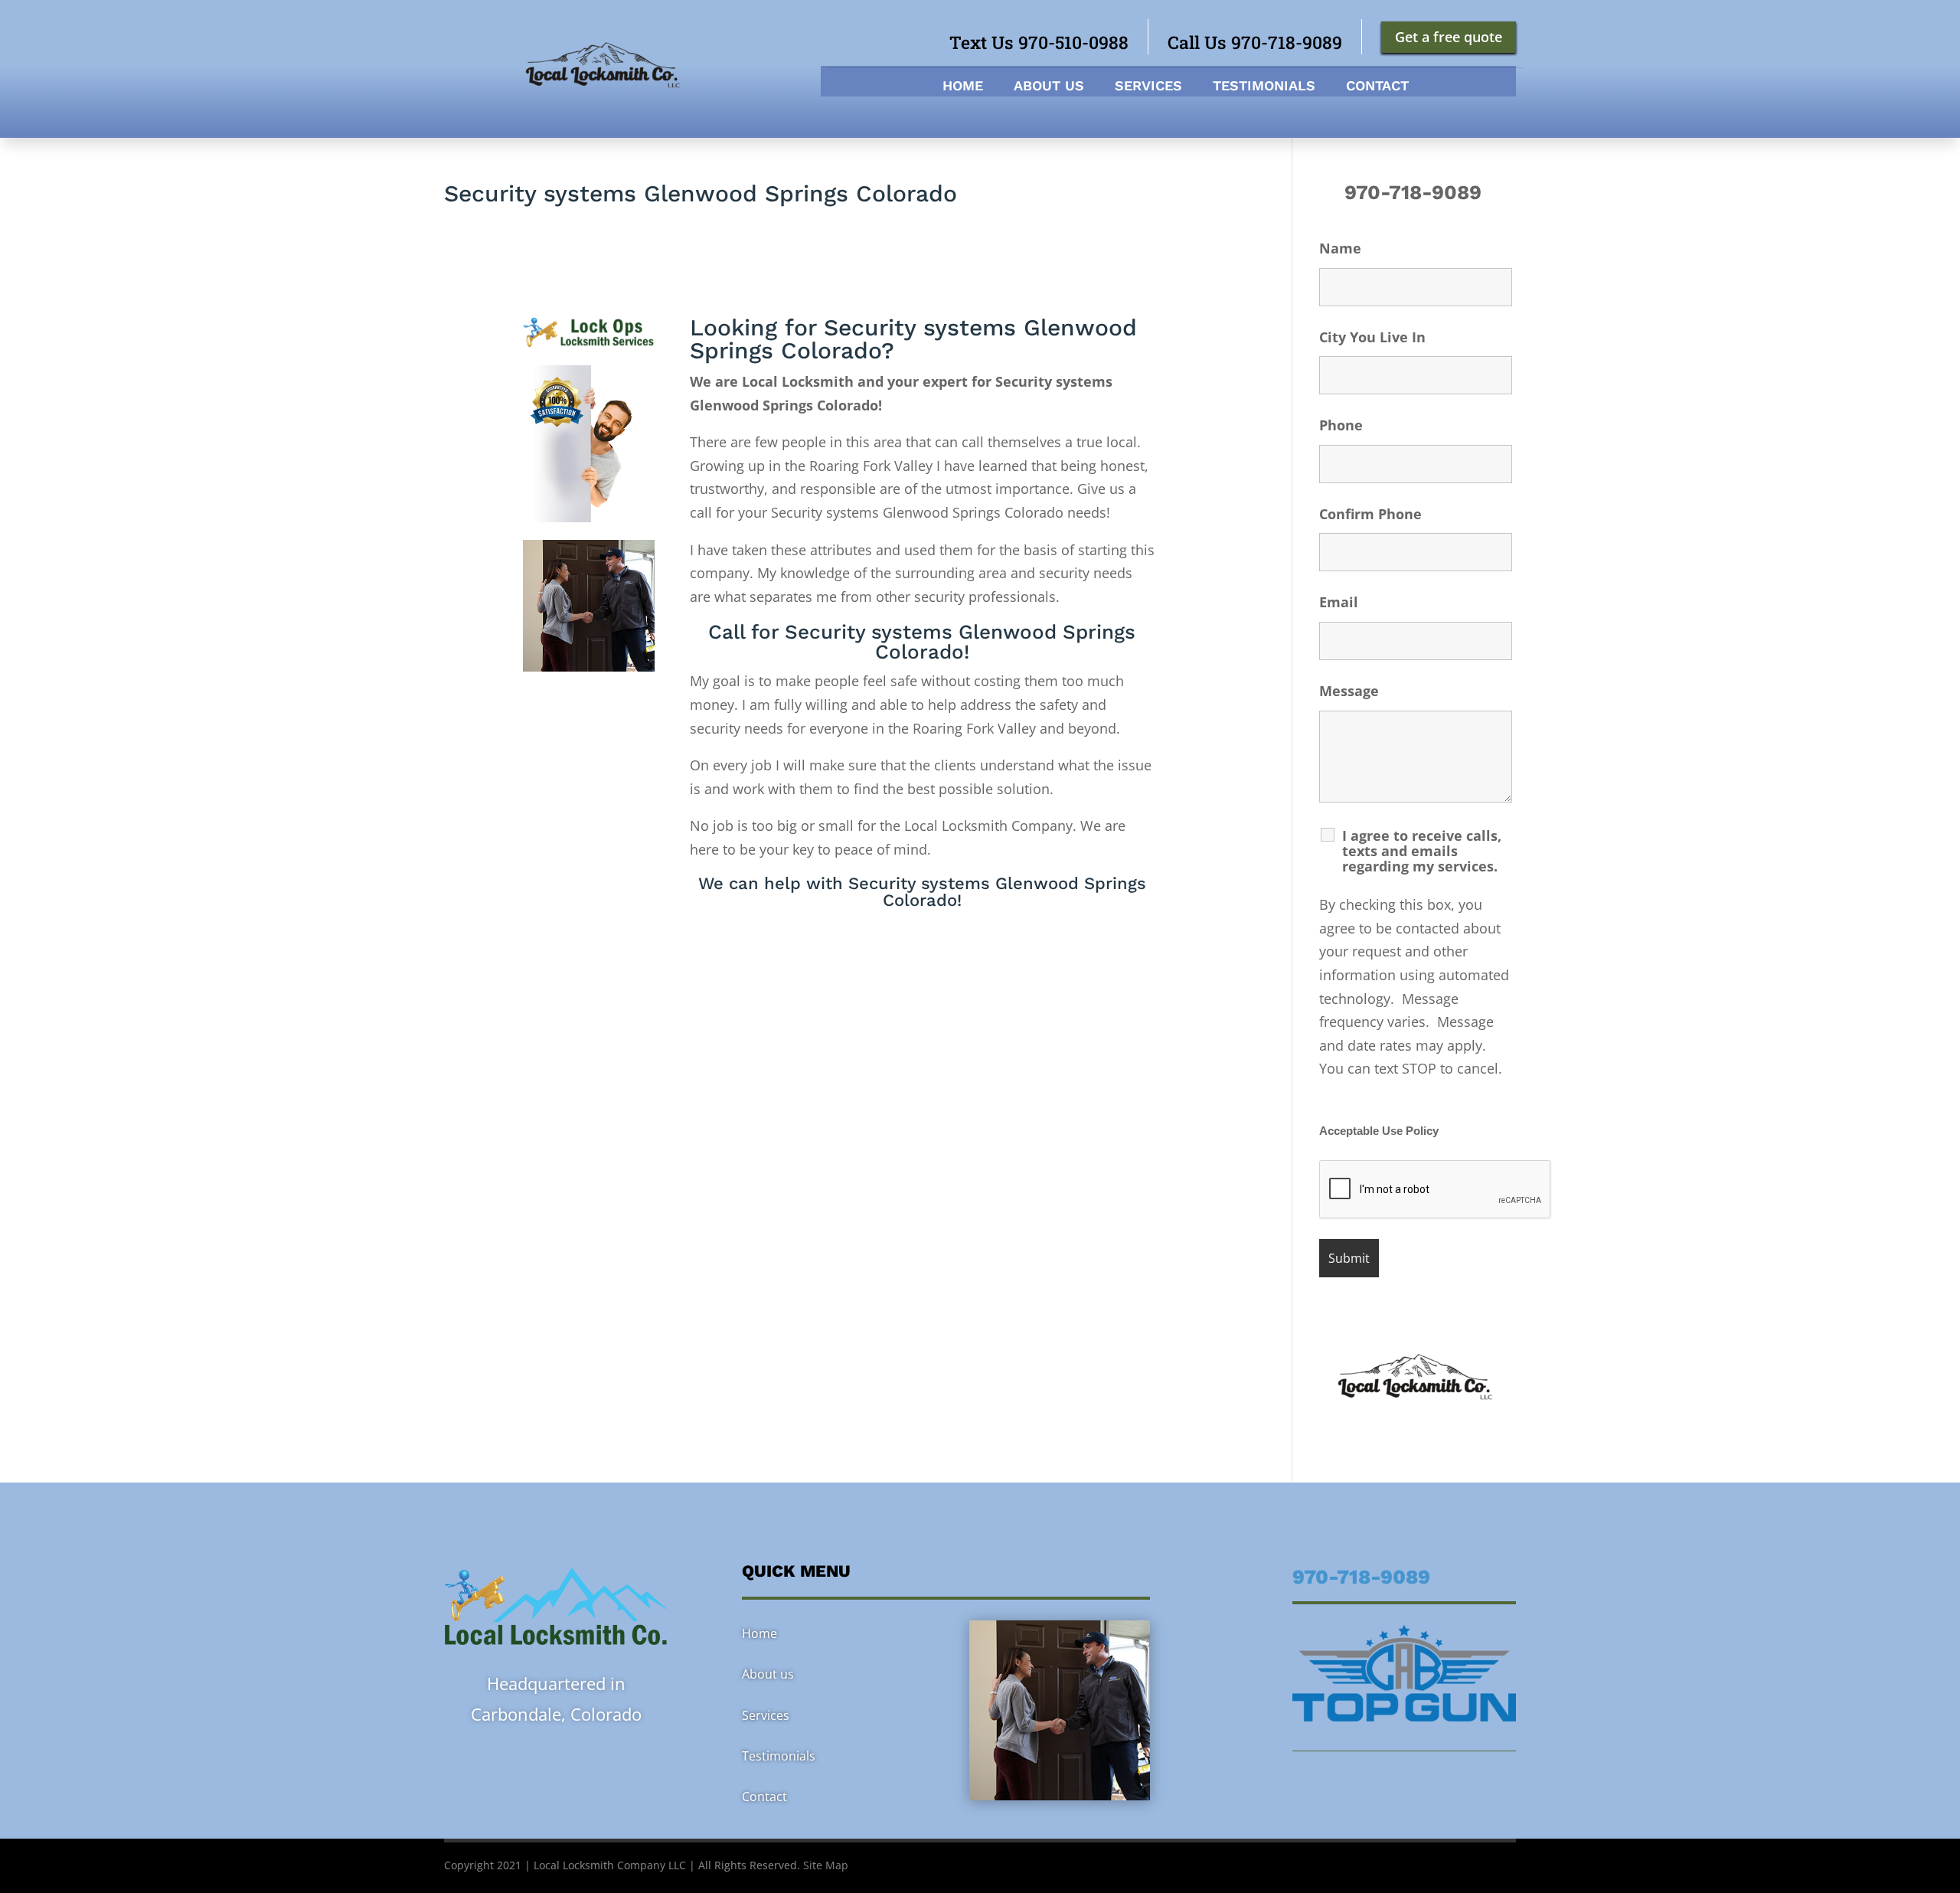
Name (1340, 248)
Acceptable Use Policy (1379, 1131)
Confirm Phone (1370, 514)
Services (1148, 87)
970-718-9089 (1416, 192)
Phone (1341, 425)
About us (1049, 87)
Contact (1377, 87)
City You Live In (1372, 337)
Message (1349, 691)
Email (1339, 602)
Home (963, 87)
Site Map (826, 1865)
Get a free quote (1449, 37)
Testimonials (1264, 87)
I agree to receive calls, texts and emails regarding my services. (1422, 851)
